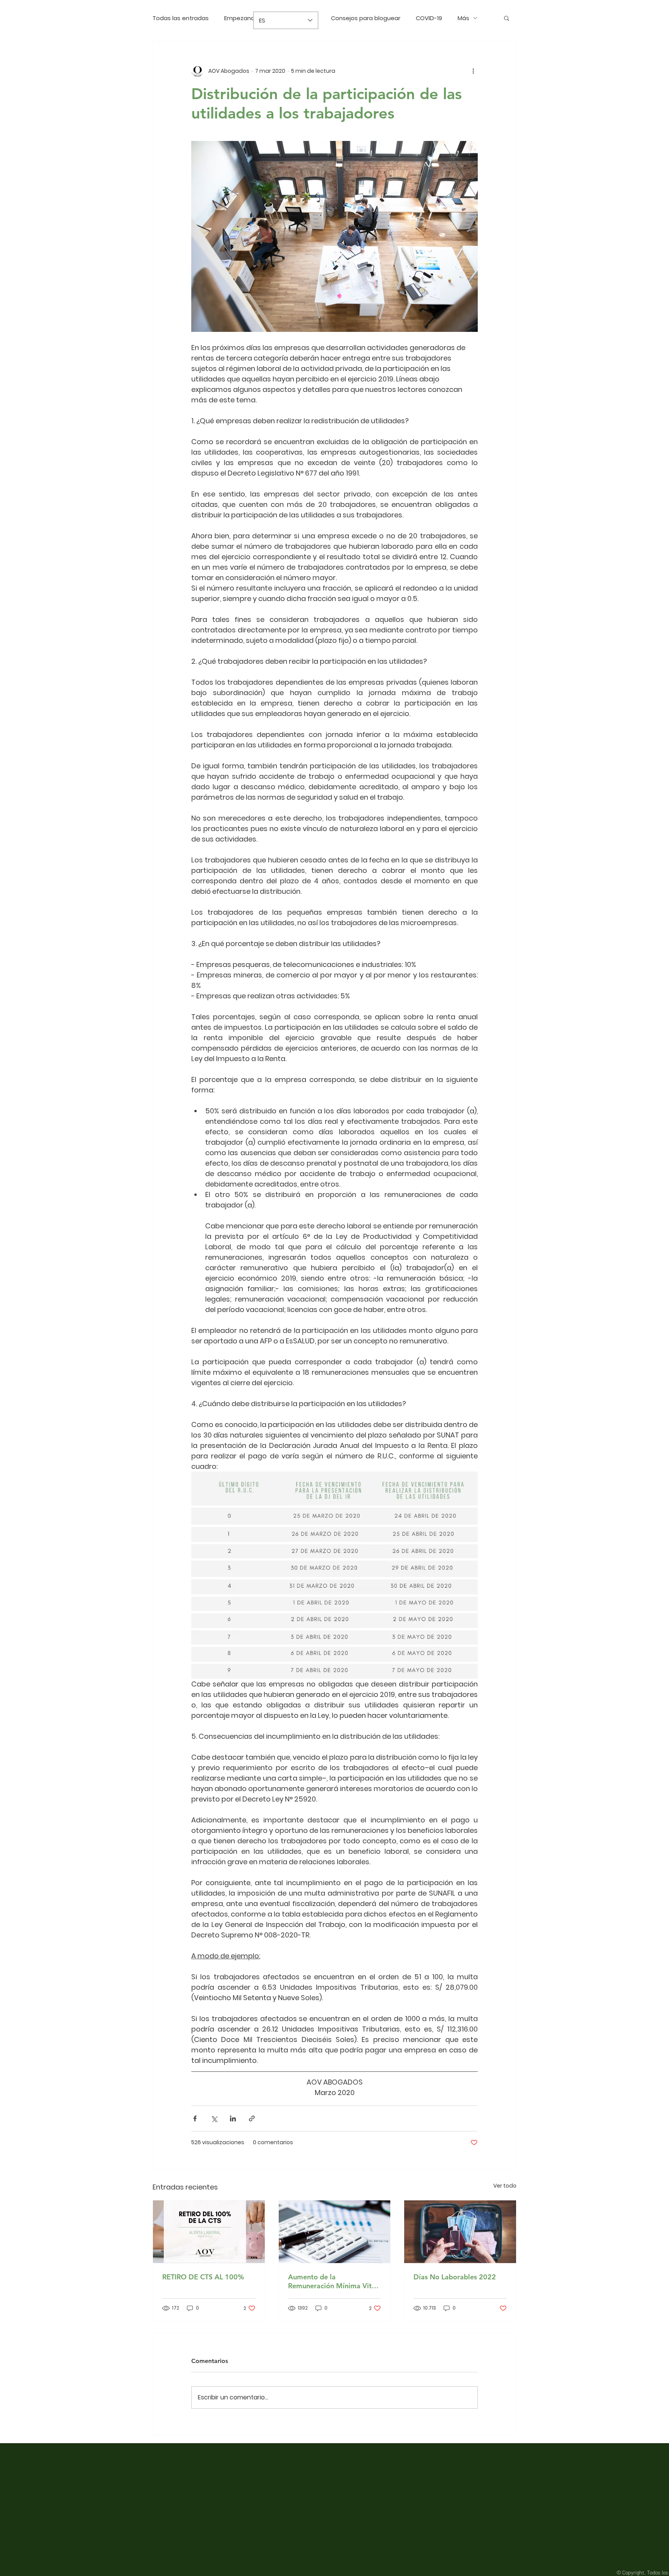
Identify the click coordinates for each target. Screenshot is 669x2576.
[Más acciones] (473, 71)
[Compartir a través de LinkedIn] (233, 2118)
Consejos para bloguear (366, 18)
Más (463, 18)
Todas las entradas (181, 18)
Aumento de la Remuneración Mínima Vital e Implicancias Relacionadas (333, 2281)
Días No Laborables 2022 (455, 2277)
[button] (507, 18)
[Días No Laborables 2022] (460, 2232)
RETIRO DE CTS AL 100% (203, 2277)
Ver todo (505, 2186)
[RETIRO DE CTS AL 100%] (209, 2232)
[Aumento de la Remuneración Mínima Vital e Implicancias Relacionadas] (335, 2232)
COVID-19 (429, 18)
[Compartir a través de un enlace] (252, 2118)
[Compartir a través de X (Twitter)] (214, 2118)
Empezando (241, 18)
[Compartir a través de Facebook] (195, 2118)
